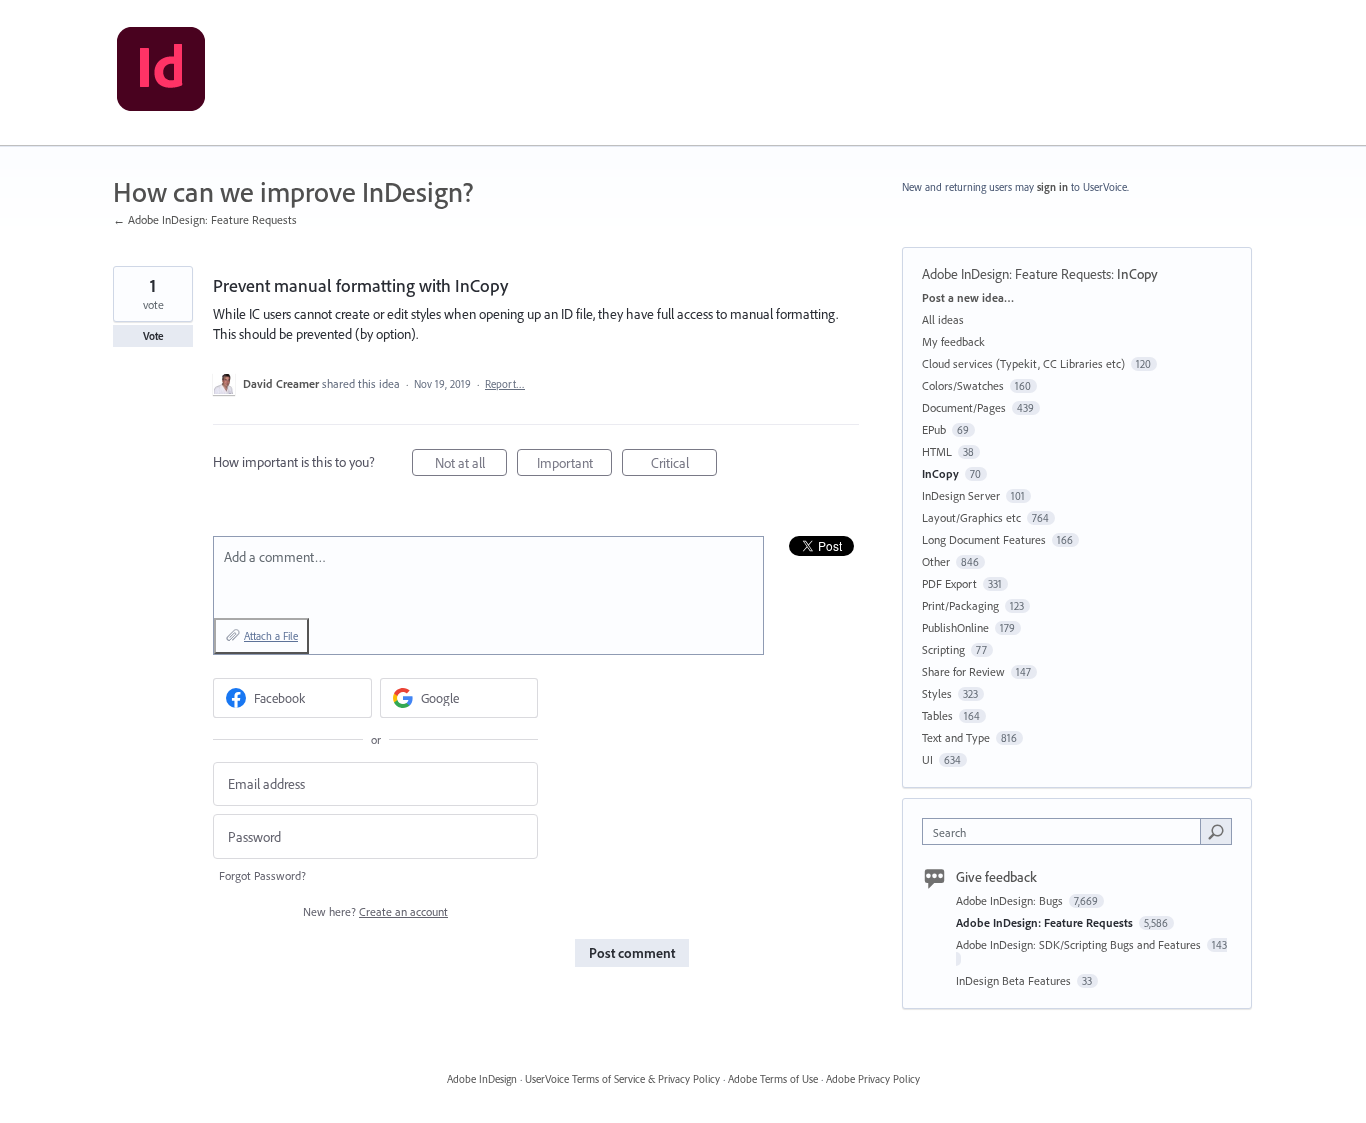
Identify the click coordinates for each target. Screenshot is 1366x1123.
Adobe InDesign (482, 1079)
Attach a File (271, 636)
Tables (937, 715)
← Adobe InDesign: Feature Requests (205, 219)
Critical (684, 465)
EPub (934, 429)
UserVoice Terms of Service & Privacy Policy (622, 1079)
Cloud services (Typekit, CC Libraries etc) (1023, 363)
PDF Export (949, 583)
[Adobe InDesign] (161, 73)
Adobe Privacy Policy (873, 1079)
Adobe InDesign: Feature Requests (1016, 274)
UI (927, 759)
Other (936, 561)
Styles (937, 693)
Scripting (943, 649)
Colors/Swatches (963, 385)
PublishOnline (955, 627)
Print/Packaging (960, 605)
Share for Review (963, 671)
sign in (1052, 187)
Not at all (471, 465)
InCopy (1137, 274)
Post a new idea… (968, 297)
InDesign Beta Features (1015, 980)
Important (574, 465)
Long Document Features (984, 539)
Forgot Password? (262, 875)
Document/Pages (964, 407)
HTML (937, 451)
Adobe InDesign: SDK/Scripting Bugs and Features (1080, 944)
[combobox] (1066, 831)
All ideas (943, 319)
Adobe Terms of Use (773, 1079)
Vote (153, 336)
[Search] (1216, 831)
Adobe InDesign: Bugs (1011, 900)
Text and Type (956, 737)
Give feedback (996, 877)
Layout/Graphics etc (971, 517)
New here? (375, 911)
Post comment (632, 953)
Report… (505, 384)
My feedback (953, 341)
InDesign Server (961, 495)
